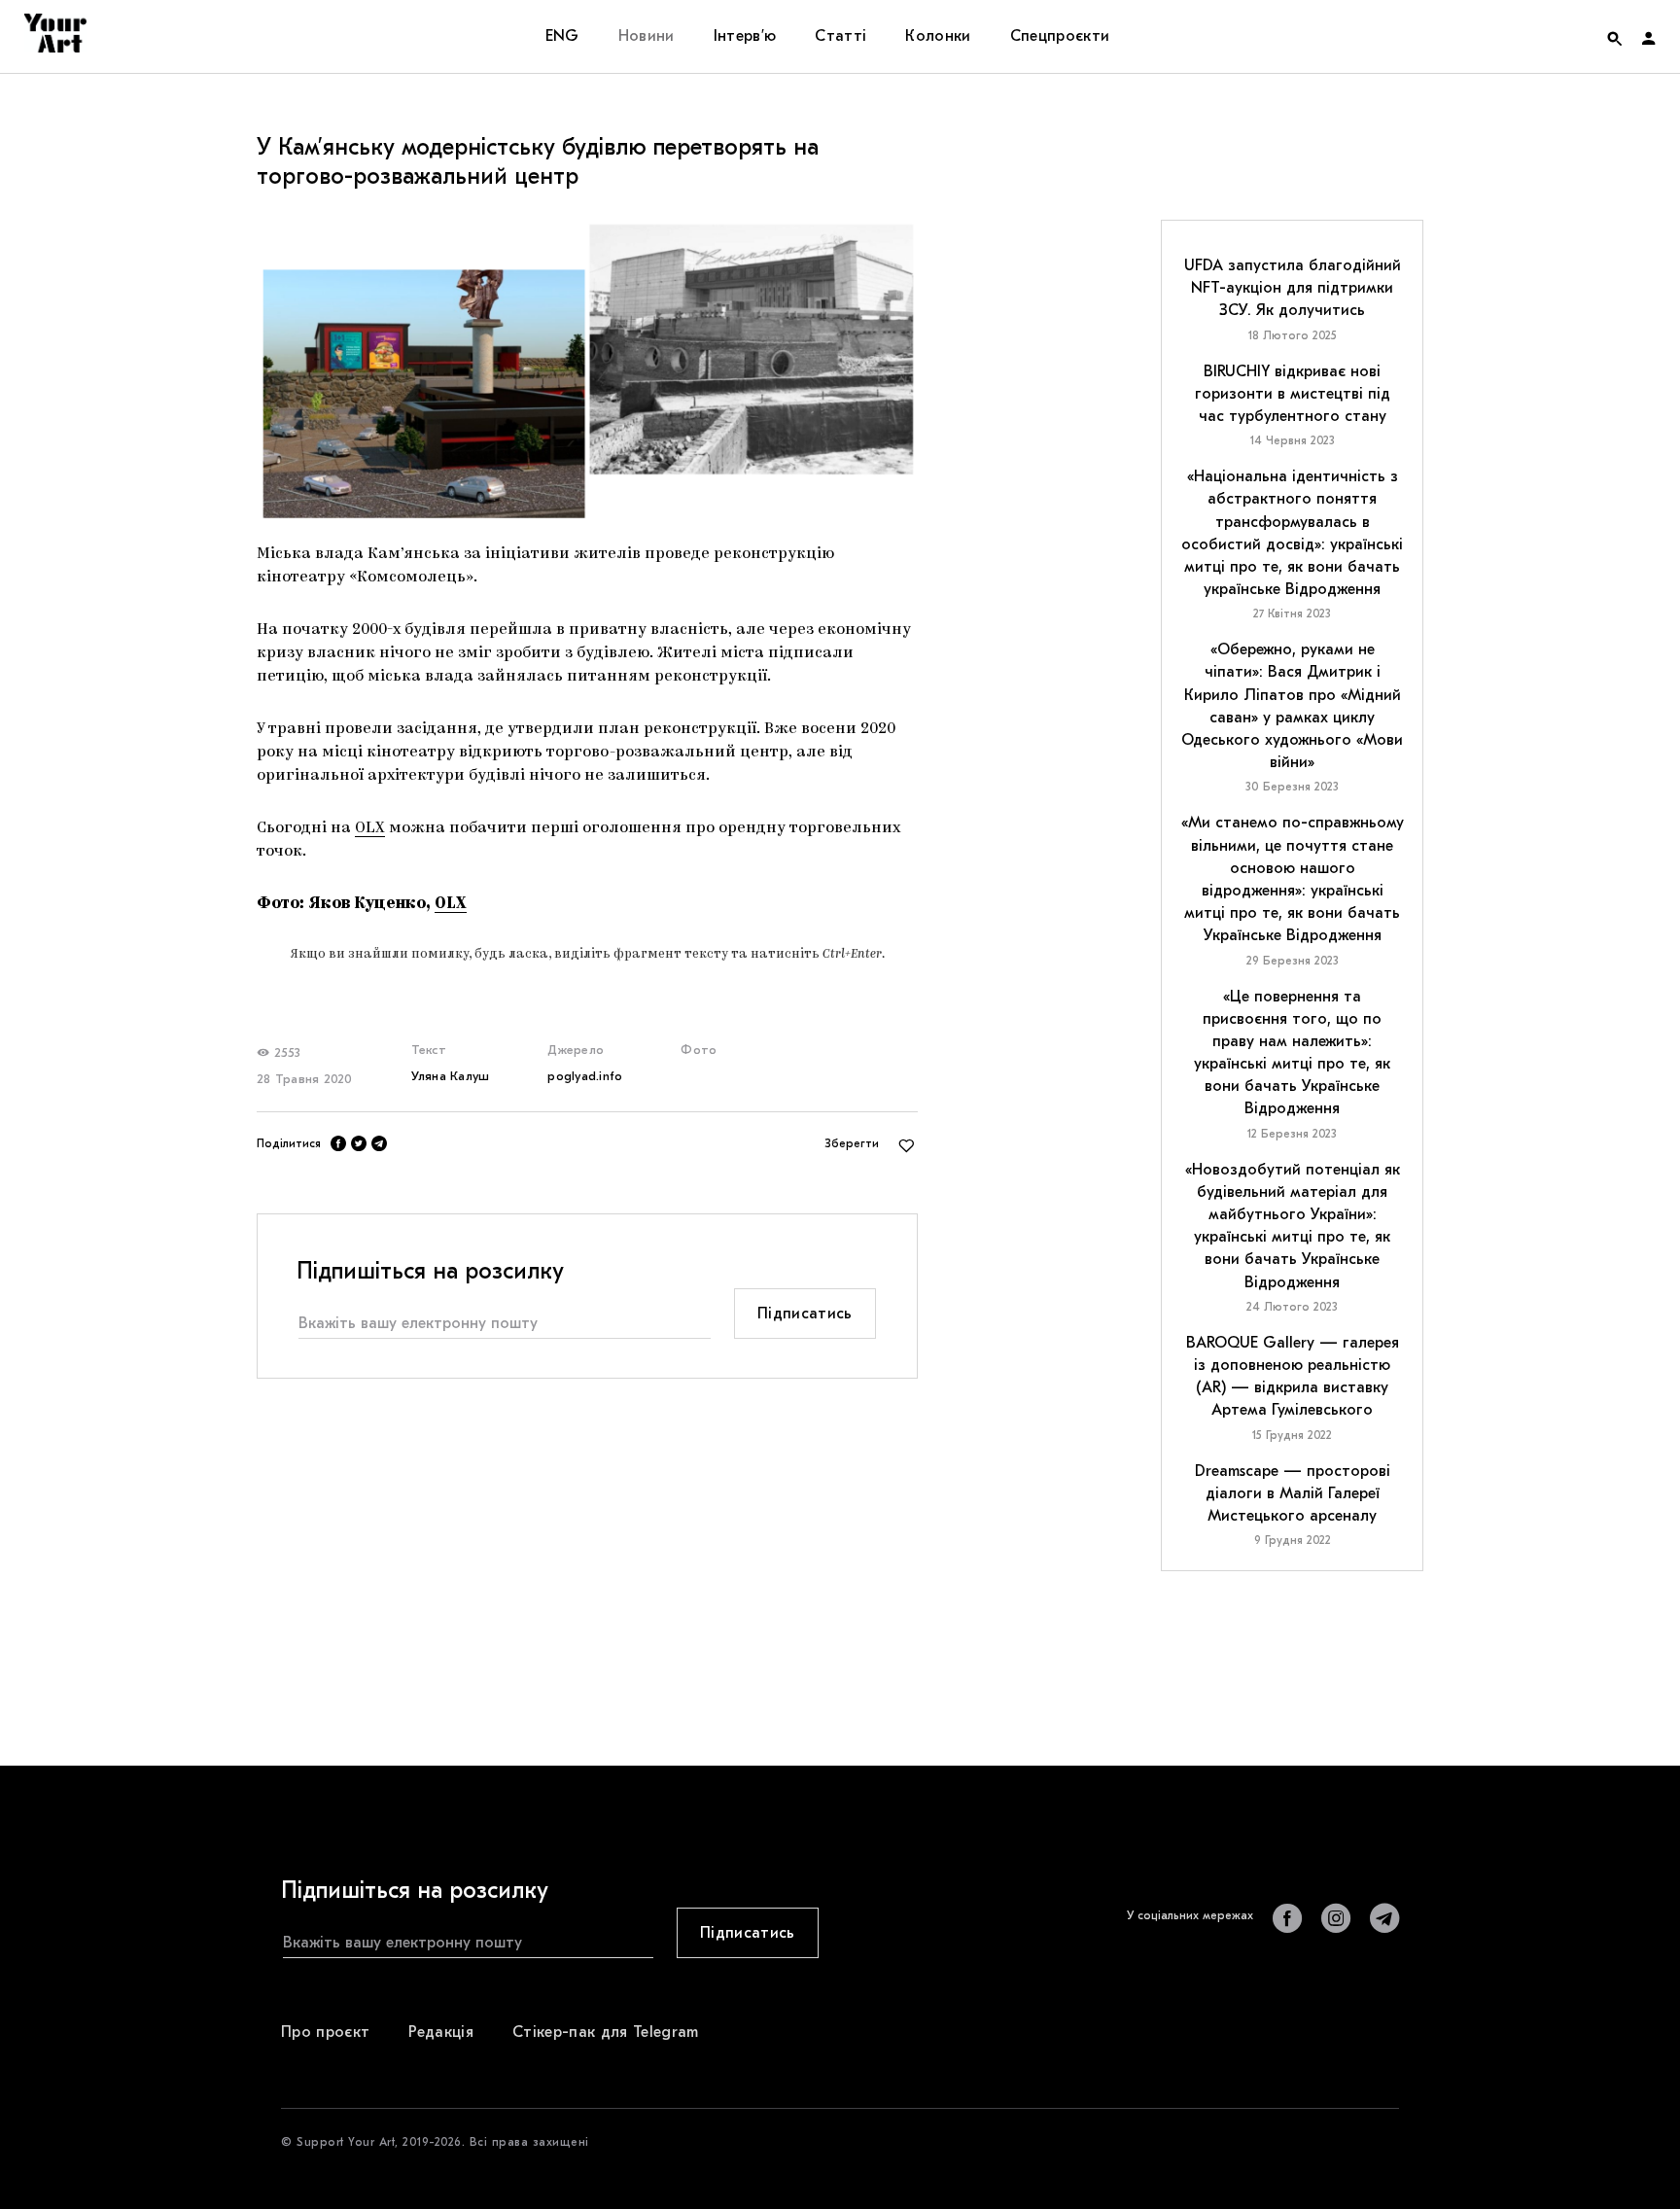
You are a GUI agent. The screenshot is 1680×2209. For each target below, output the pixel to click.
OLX (370, 828)
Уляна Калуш (451, 1076)
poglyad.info (585, 1076)
